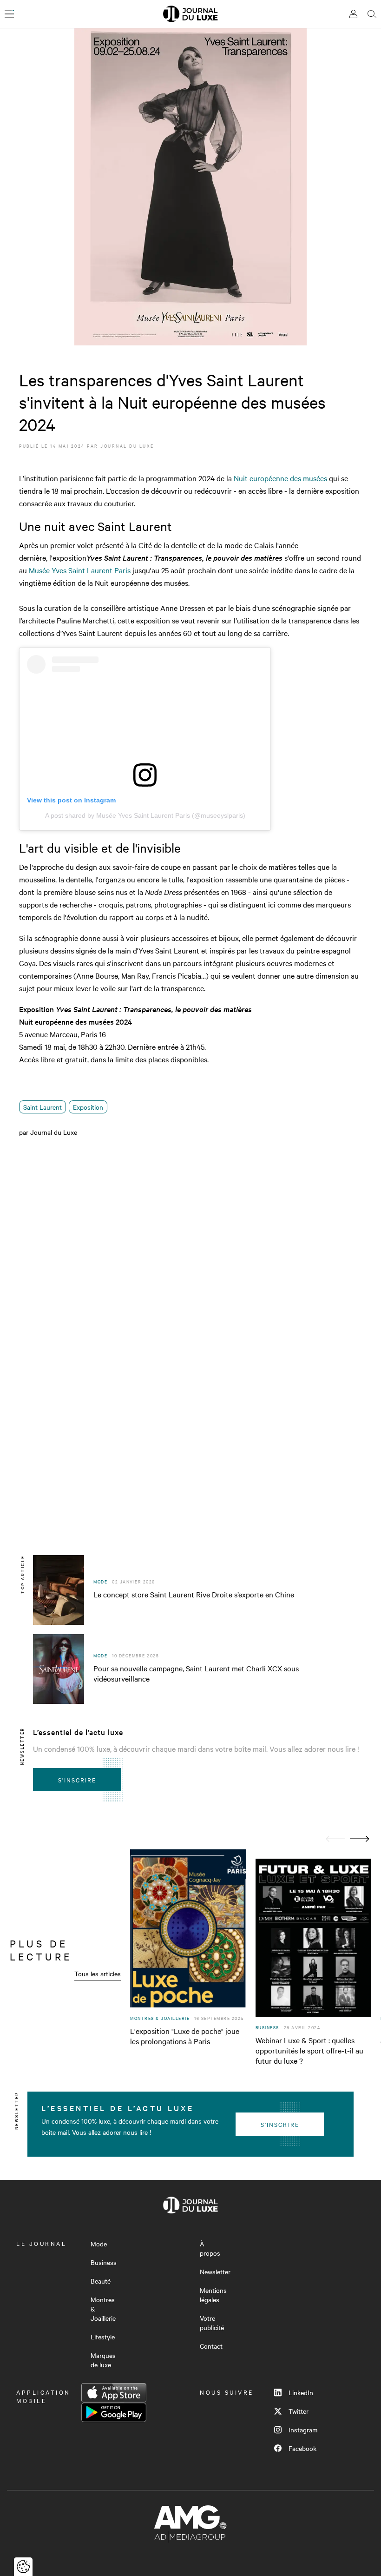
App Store (114, 2393)
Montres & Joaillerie (103, 2309)
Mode (99, 2244)
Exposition (88, 1107)
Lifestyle (103, 2337)
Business (104, 2262)
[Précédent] (335, 1839)
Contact (211, 2346)
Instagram (303, 2430)
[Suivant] (360, 1839)
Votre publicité (212, 2323)
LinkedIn (301, 2392)
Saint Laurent (43, 1107)
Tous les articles (98, 1973)
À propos (210, 2248)
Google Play (114, 2412)
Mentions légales (213, 2295)
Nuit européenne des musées (280, 478)
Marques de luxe (103, 2360)
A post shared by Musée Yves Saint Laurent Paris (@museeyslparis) (145, 815)
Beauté (101, 2281)
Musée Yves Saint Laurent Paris (80, 570)
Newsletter (215, 2271)
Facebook (302, 2448)
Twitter (299, 2411)
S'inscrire (77, 1780)
